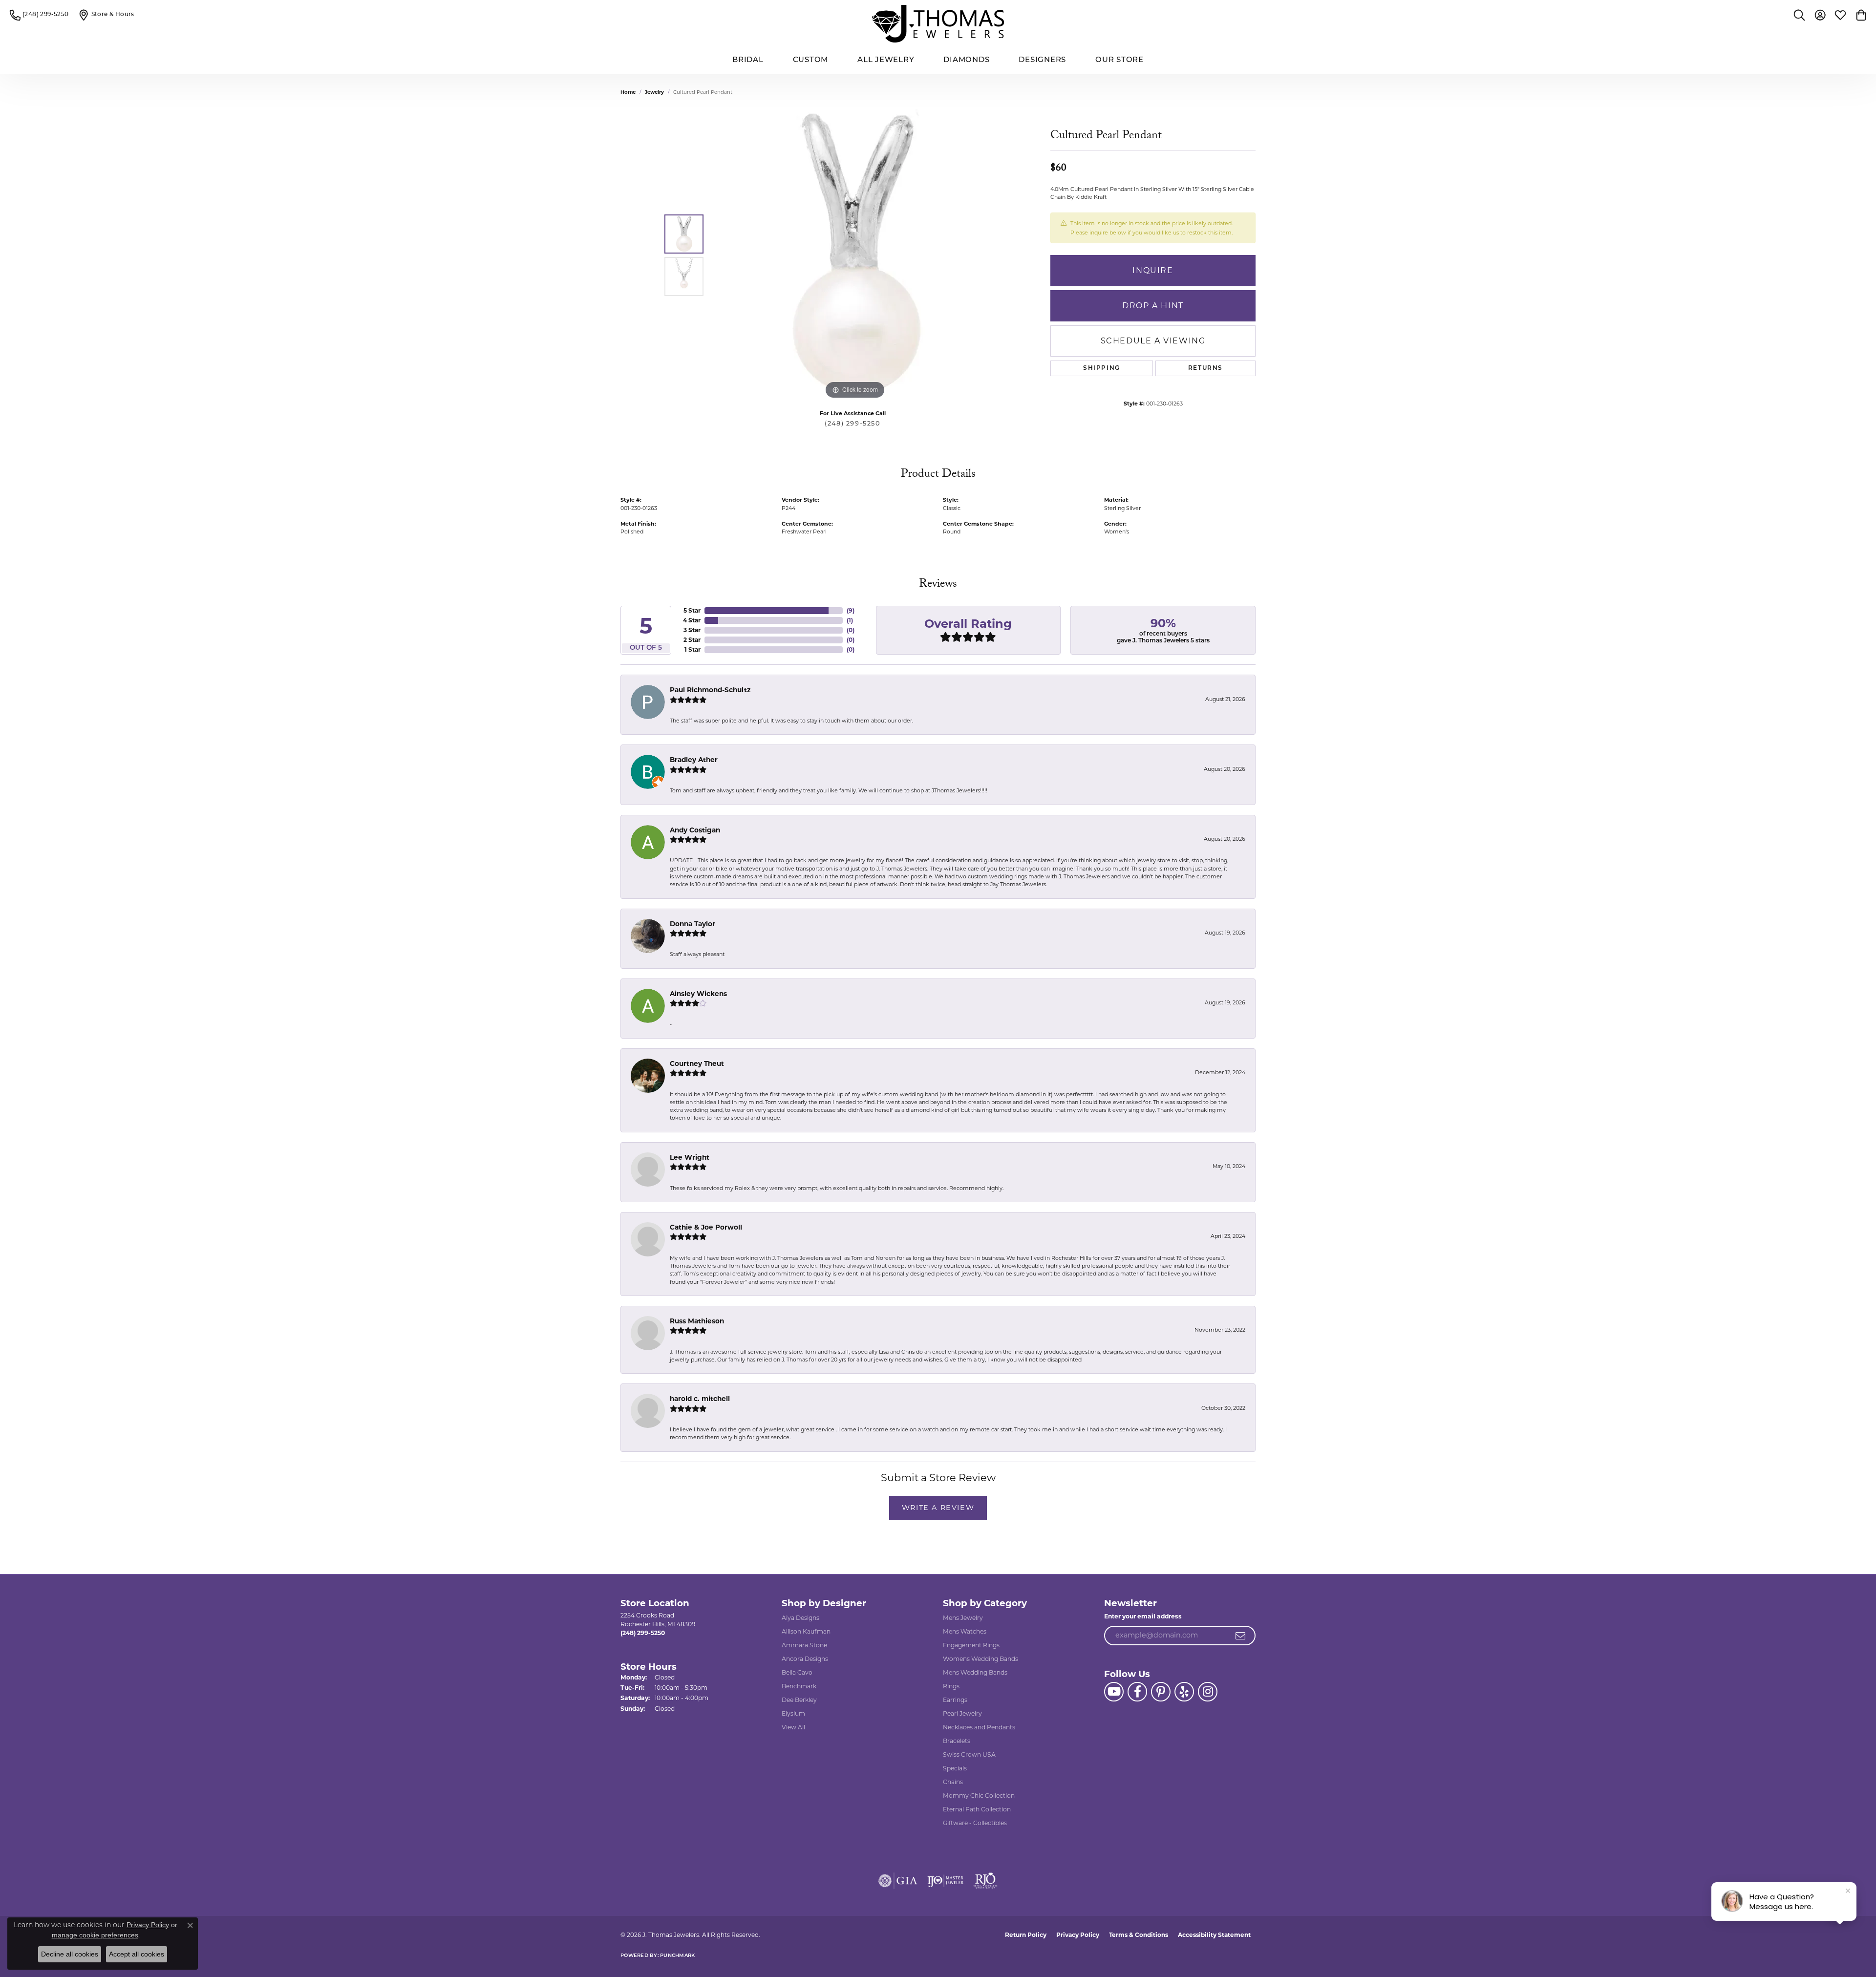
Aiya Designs (800, 1618)
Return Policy (1026, 1935)
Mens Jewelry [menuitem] (963, 1618)
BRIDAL (748, 60)
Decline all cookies (70, 1954)
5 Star (692, 610)
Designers (1042, 60)
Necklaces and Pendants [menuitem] (979, 1727)
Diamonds (966, 60)
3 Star (692, 630)
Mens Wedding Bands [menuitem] (975, 1672)
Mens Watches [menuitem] (965, 1631)
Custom (811, 60)
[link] (39, 15)
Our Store (1119, 60)
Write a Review (938, 1508)
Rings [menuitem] (951, 1686)
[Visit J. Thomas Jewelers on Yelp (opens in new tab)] (1184, 1692)
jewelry (654, 92)
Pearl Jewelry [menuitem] (962, 1713)
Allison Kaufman (806, 1631)
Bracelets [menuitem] (957, 1741)
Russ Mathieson (697, 1321)
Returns (1205, 368)
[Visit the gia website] (898, 1881)
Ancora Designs (805, 1659)
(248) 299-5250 (852, 423)
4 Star (692, 620)
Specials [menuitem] (955, 1768)
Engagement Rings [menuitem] (971, 1645)
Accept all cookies (137, 1954)
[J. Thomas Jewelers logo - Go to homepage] (938, 24)
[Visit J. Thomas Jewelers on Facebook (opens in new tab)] (1137, 1692)
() (851, 610)
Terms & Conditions (1139, 1935)
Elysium (793, 1713)
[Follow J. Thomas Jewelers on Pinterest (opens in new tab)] (1161, 1692)
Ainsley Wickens (698, 994)
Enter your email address (1143, 1616)
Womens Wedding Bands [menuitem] (981, 1659)
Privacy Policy (1078, 1935)
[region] (855, 255)
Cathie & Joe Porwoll (706, 1227)
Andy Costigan (695, 830)
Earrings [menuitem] (955, 1700)
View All (793, 1727)
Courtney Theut (697, 1063)
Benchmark (799, 1686)
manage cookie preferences (95, 1935)
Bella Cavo (797, 1672)
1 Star (693, 649)
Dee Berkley (799, 1700)
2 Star (692, 640)
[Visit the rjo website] (985, 1881)
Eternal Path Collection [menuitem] (977, 1809)
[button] (1799, 15)
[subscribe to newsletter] (1241, 1636)
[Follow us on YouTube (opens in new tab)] (1114, 1692)
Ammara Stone (804, 1645)
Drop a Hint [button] (1153, 306)
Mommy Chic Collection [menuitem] (979, 1796)
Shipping (1102, 368)
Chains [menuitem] (953, 1782)
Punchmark (677, 1956)
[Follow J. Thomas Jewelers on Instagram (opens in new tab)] (1208, 1692)
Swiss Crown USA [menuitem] (969, 1754)
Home (628, 92)
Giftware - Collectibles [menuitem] (975, 1823)
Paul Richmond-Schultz (710, 690)
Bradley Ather (694, 760)
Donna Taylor (693, 924)
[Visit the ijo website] (946, 1881)
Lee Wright (690, 1157)
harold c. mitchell (700, 1399)
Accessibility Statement (1214, 1935)
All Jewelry (886, 60)
